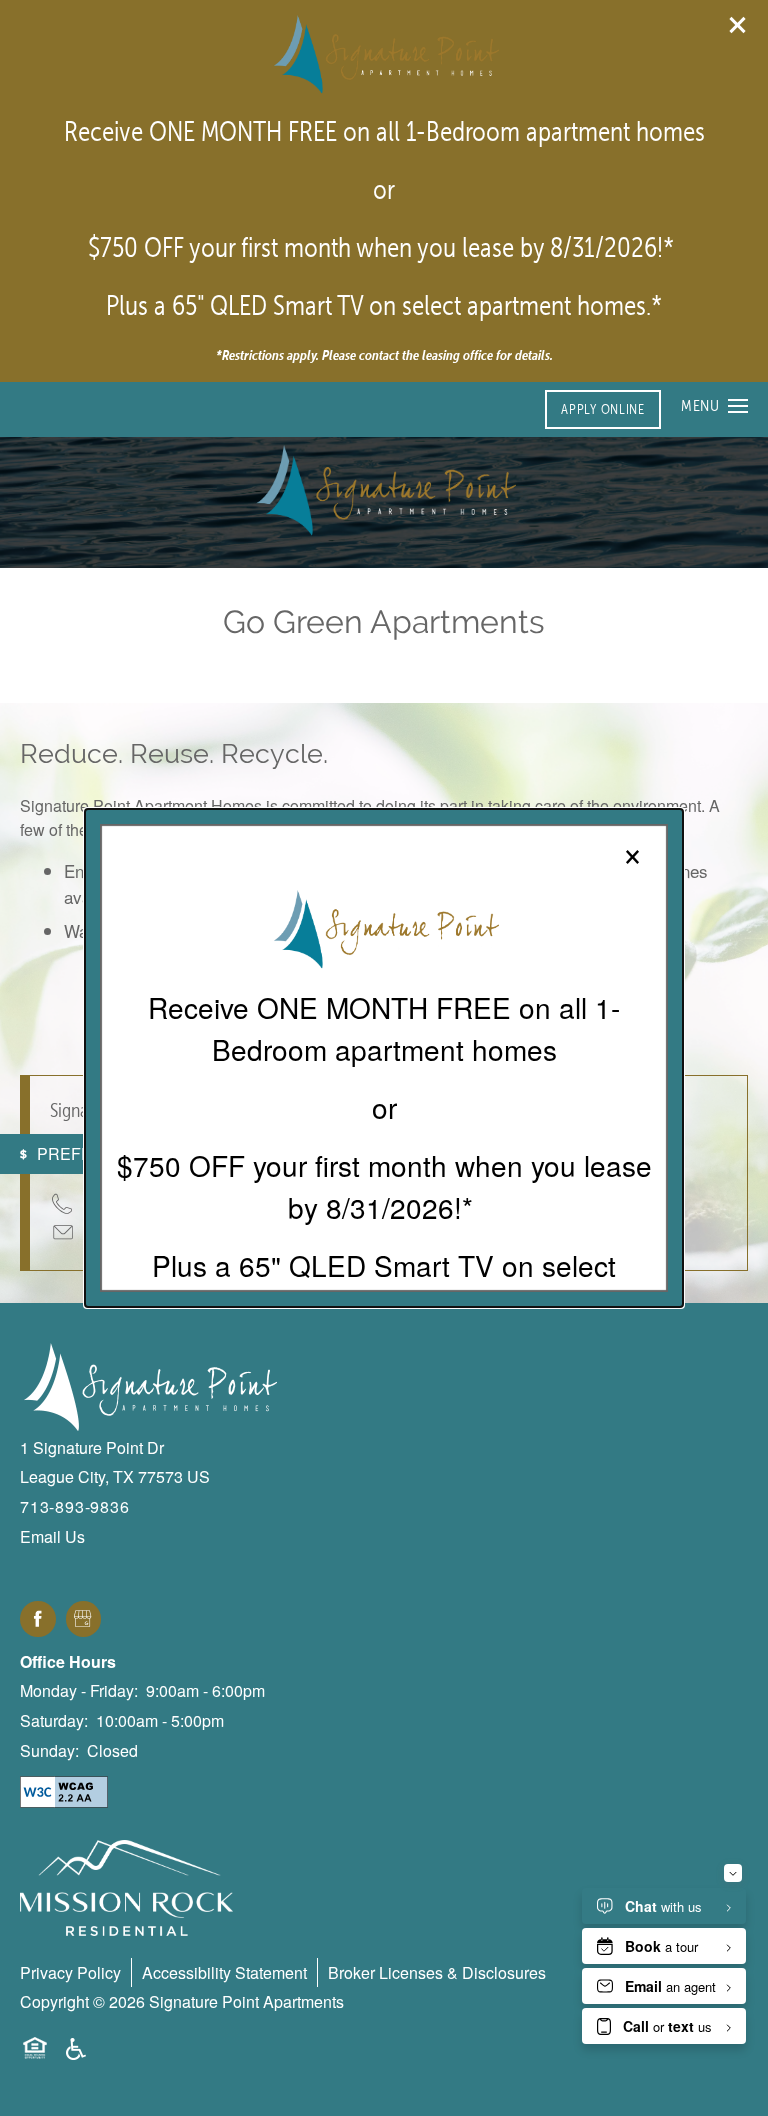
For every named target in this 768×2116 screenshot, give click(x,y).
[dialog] (384, 1058)
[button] (602, 409)
